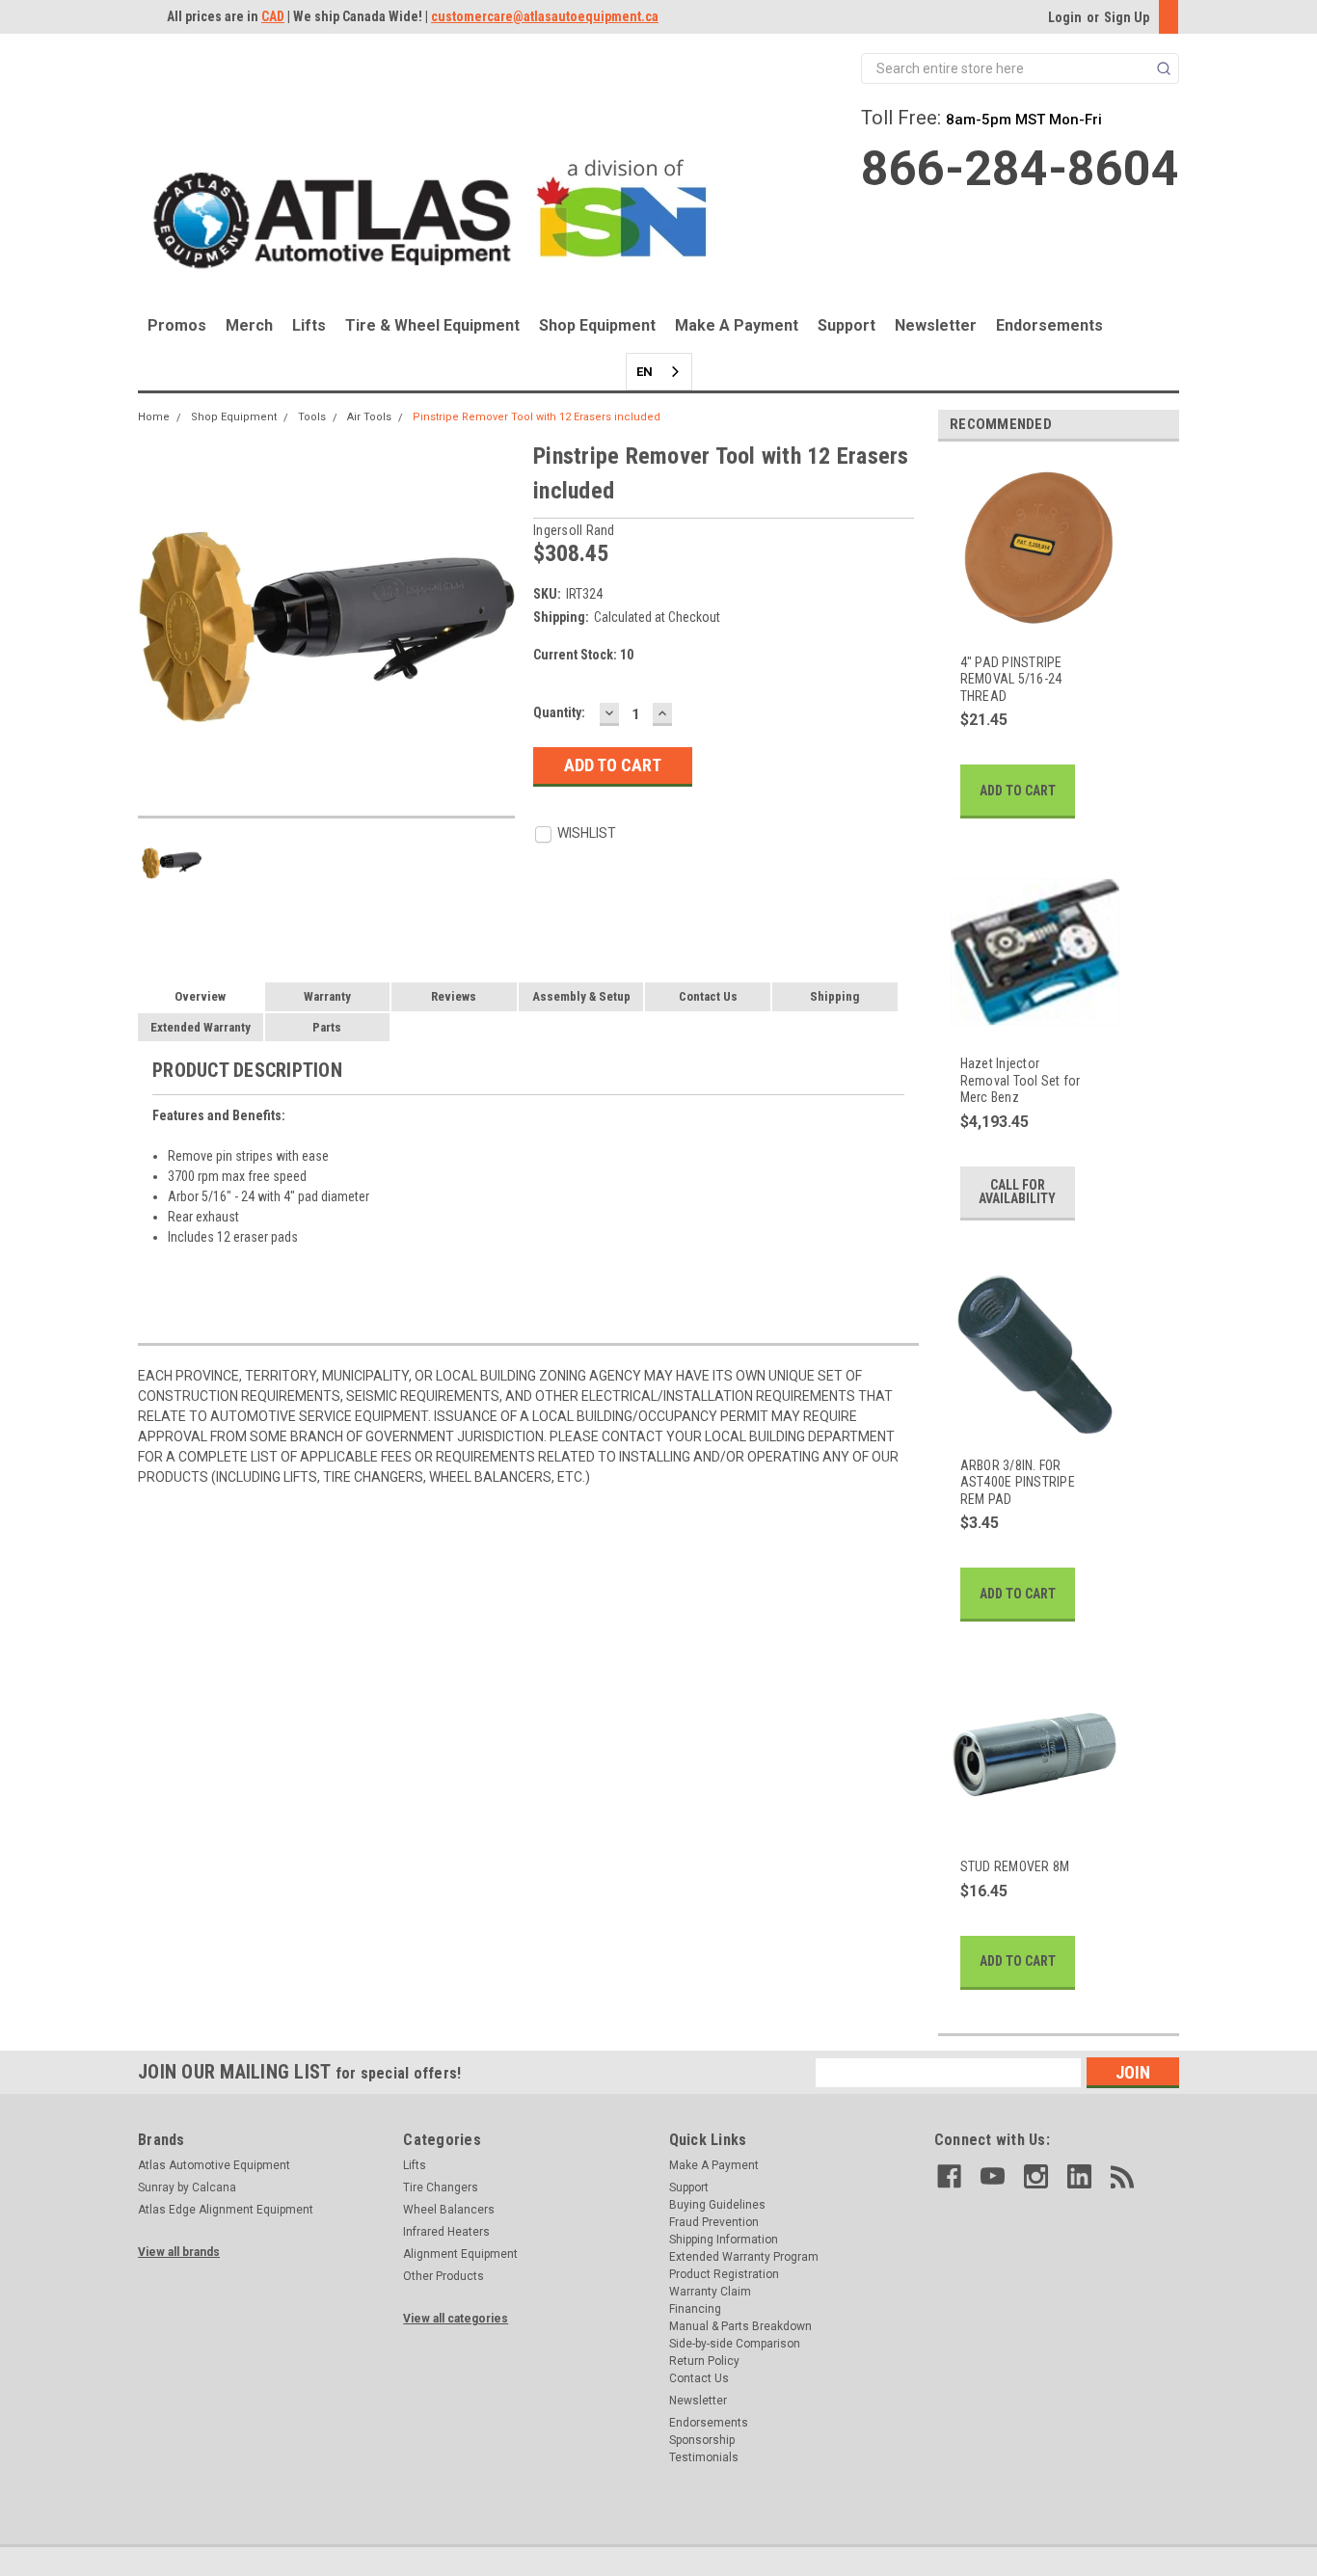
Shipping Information (724, 2240)
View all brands (179, 2252)
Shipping (834, 996)
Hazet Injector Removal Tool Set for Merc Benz (1021, 1080)
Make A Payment (737, 325)
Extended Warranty (201, 1027)
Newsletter (936, 325)
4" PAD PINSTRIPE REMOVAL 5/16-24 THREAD (1011, 679)
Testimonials (704, 2457)
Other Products (443, 2276)
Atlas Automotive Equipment (214, 2165)
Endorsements (1049, 325)
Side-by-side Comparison (735, 2344)
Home (154, 417)
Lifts (309, 325)
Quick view (1024, 624)
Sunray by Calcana (187, 2187)
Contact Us (708, 996)
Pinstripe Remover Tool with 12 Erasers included (537, 417)
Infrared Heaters (446, 2232)
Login (1065, 17)
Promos (177, 325)
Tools (312, 417)
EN (645, 372)
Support (847, 325)
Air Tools (369, 417)
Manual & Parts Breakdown (740, 2326)
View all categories (456, 2319)
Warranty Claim (710, 2292)
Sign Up (1127, 17)
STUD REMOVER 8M (1015, 1866)
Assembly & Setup (581, 996)
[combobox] (659, 372)
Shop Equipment (597, 325)
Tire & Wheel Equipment (432, 325)
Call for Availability (1017, 1192)
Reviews (454, 996)
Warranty (327, 996)
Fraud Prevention (714, 2222)
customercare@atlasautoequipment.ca (545, 16)
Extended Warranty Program (744, 2257)
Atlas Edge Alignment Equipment (226, 2210)
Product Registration (724, 2274)
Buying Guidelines (717, 2205)
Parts (327, 1027)
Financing (695, 2309)
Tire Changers (441, 2187)
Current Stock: (583, 655)
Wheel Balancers (449, 2210)
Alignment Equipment (460, 2254)
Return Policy (704, 2361)
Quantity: (559, 712)
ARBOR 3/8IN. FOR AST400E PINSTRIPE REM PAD (1018, 1482)
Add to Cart (1018, 791)
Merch (249, 325)
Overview (200, 996)
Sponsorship (702, 2440)
